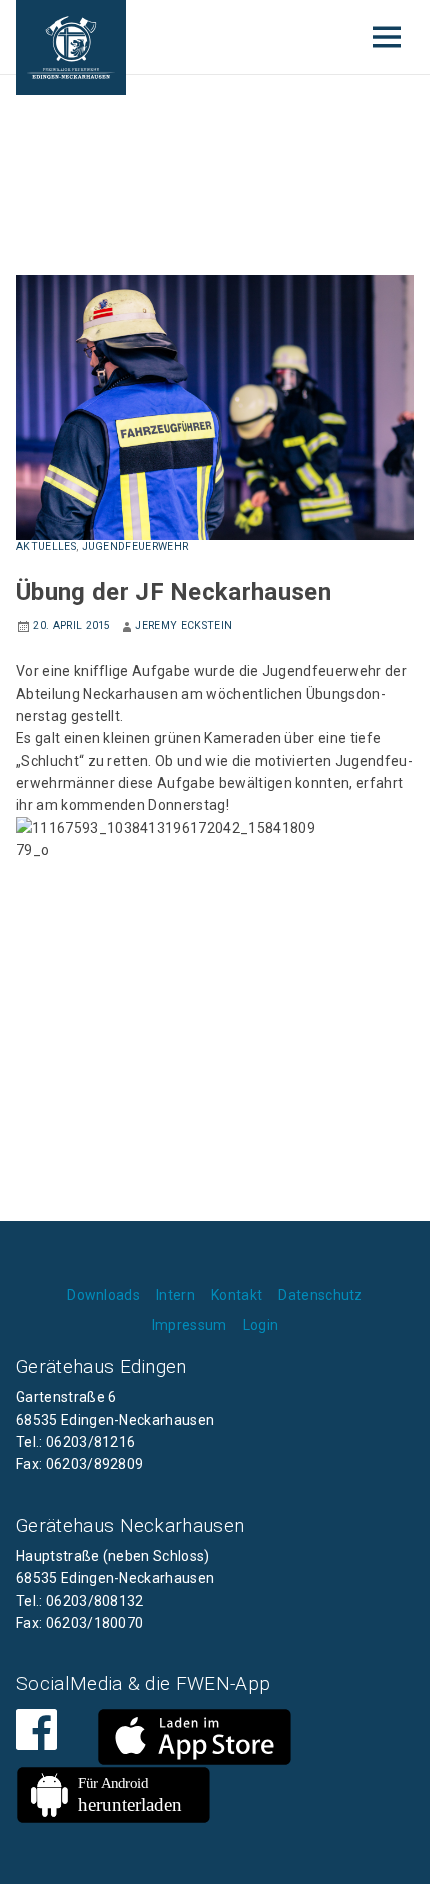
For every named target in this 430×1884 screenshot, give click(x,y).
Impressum (189, 1325)
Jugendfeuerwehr (135, 546)
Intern (175, 1295)
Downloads (103, 1295)
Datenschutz (320, 1295)
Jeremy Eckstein (183, 625)
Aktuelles (46, 546)
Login (261, 1325)
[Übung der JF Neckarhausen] (215, 406)
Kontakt (236, 1295)
